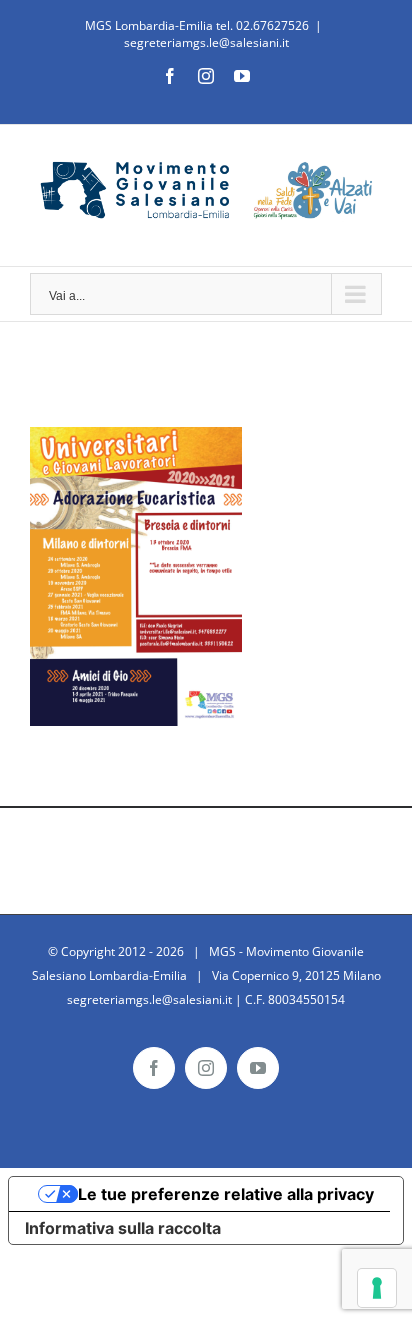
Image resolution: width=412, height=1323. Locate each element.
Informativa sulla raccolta (123, 1228)
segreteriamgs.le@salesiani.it (206, 42)
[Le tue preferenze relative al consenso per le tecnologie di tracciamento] (377, 1288)
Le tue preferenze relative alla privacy (226, 1194)
